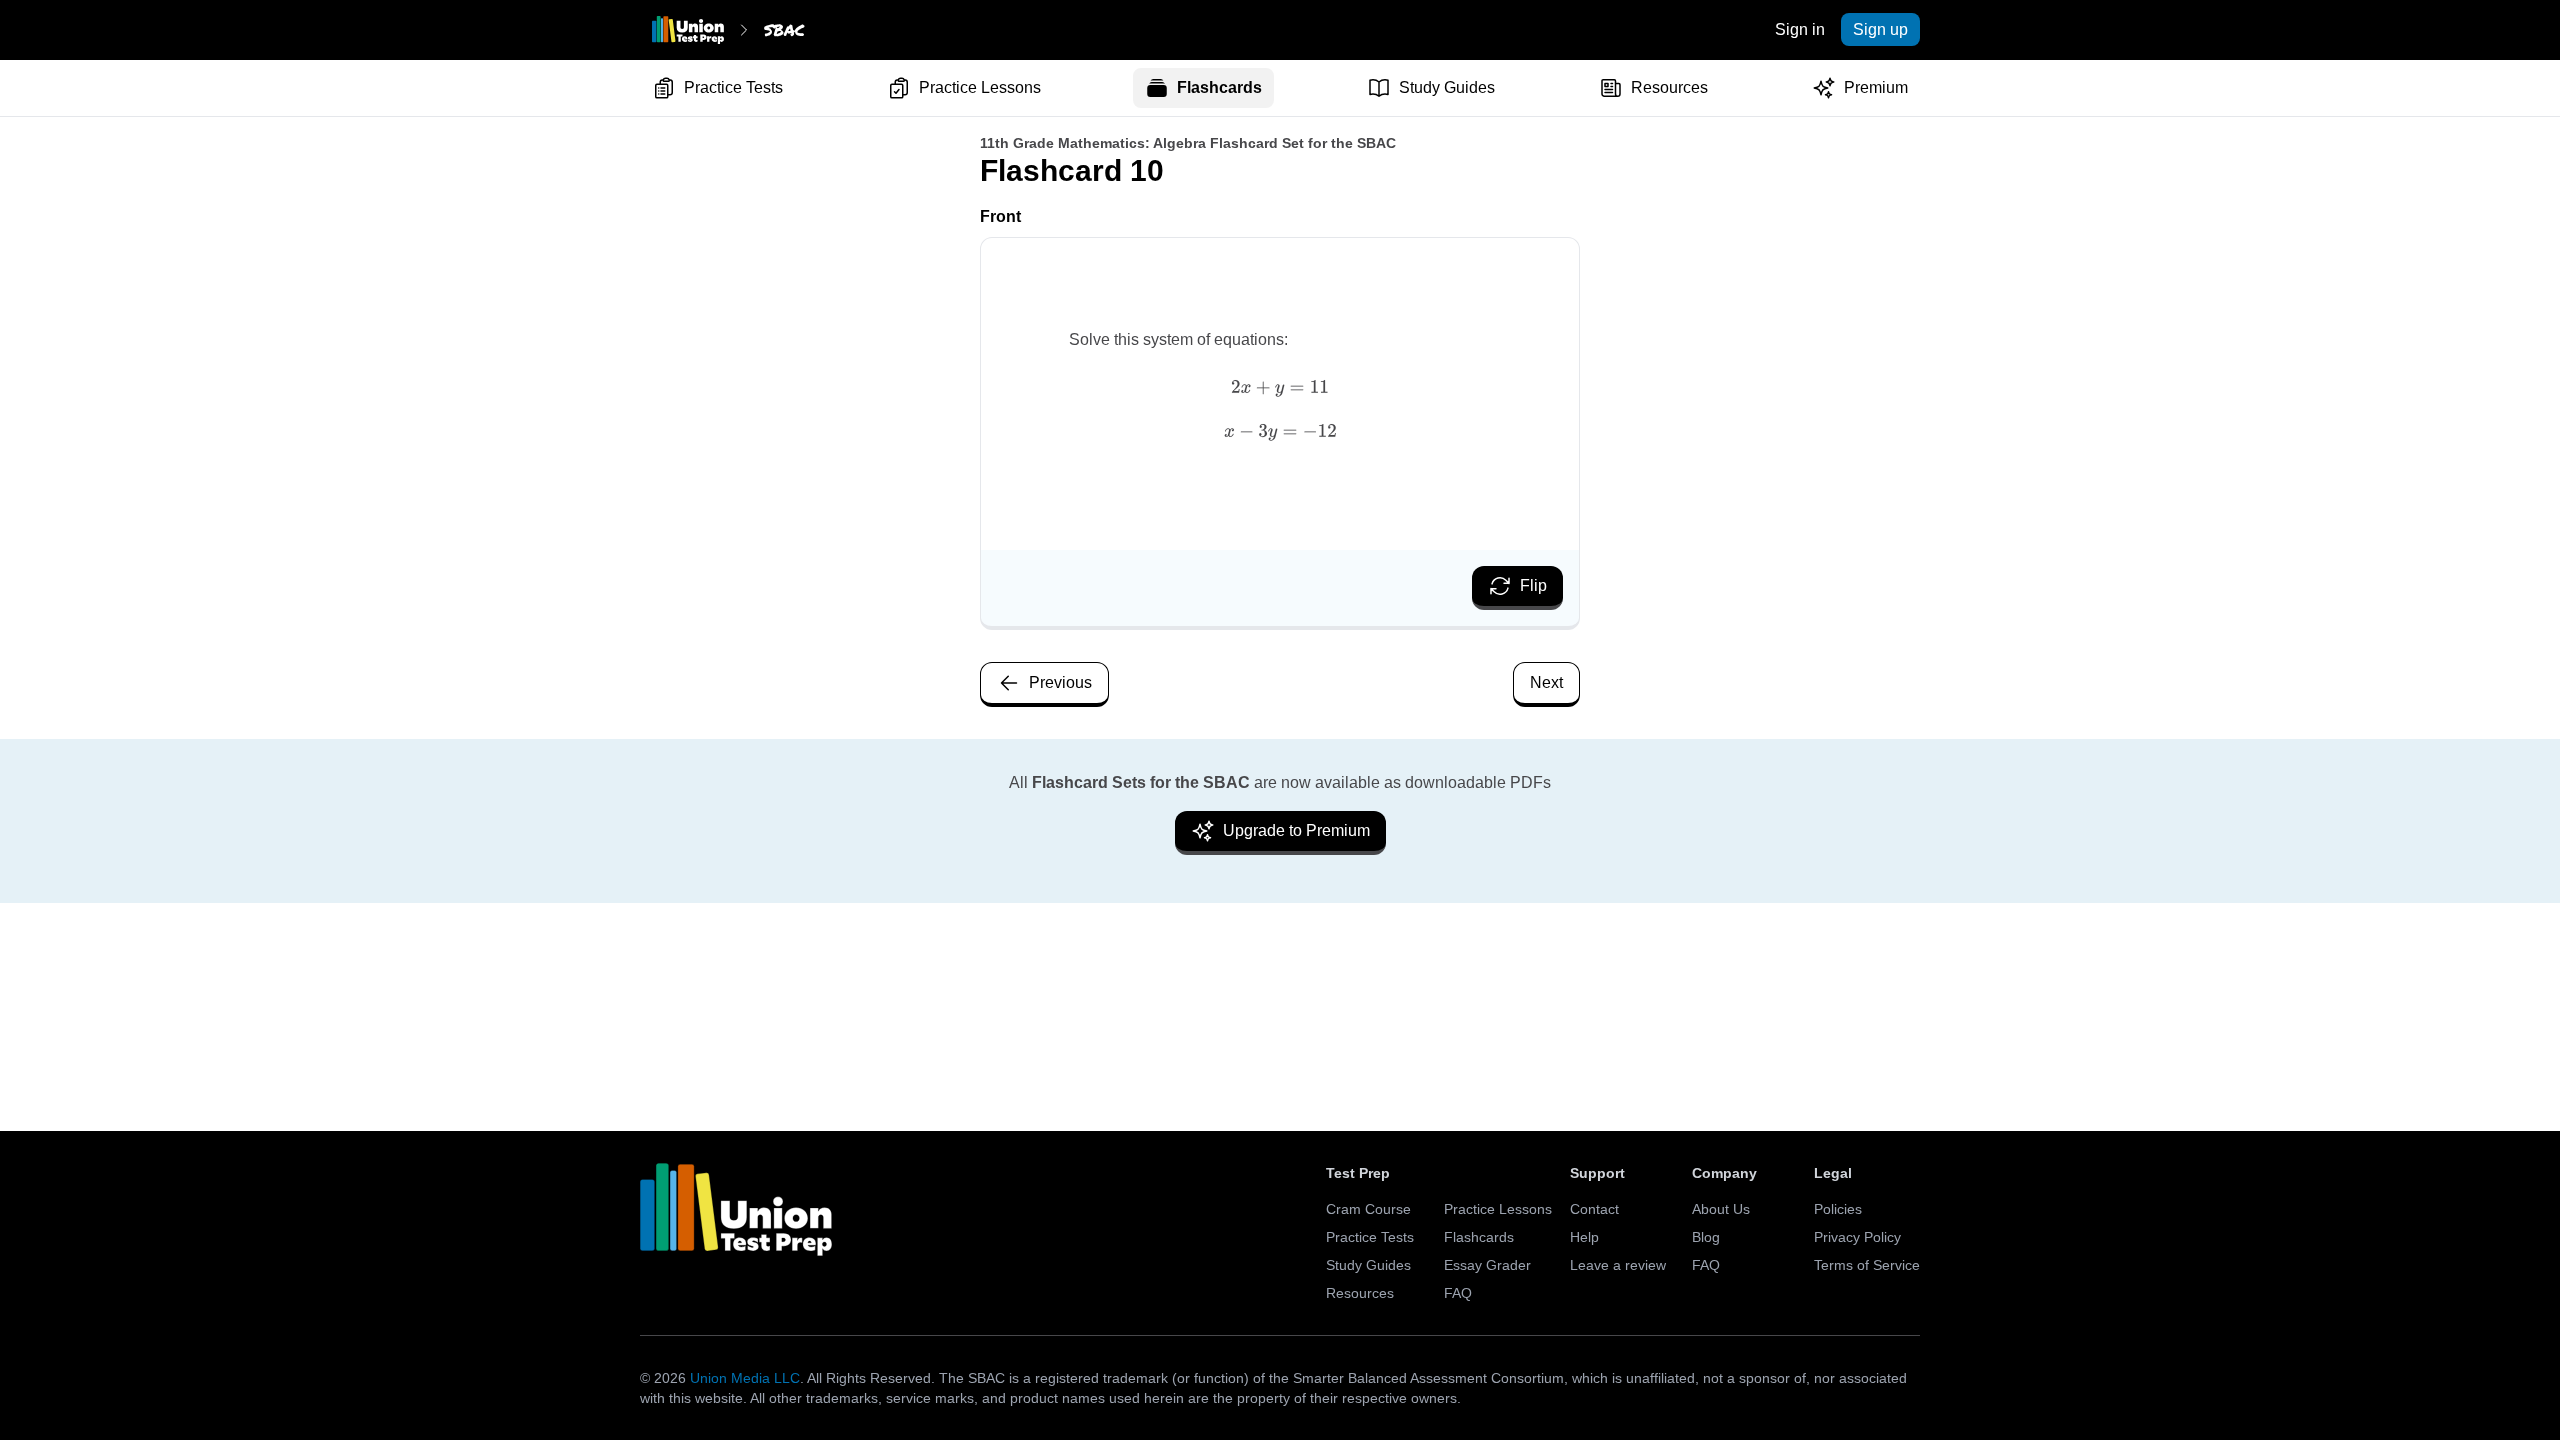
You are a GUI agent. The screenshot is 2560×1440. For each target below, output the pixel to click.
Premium (1876, 87)
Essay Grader (1487, 1265)
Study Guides (1447, 87)
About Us (1721, 1209)
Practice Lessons (980, 87)
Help (1584, 1237)
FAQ (1458, 1293)
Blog (1706, 1237)
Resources (1669, 87)
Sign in (1800, 29)
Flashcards (1219, 87)
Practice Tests (733, 87)
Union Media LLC (745, 1378)
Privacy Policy (1857, 1237)
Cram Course (1368, 1209)
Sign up (1880, 29)
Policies (1838, 1209)
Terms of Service (1867, 1265)
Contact (1594, 1209)
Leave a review (1618, 1265)
